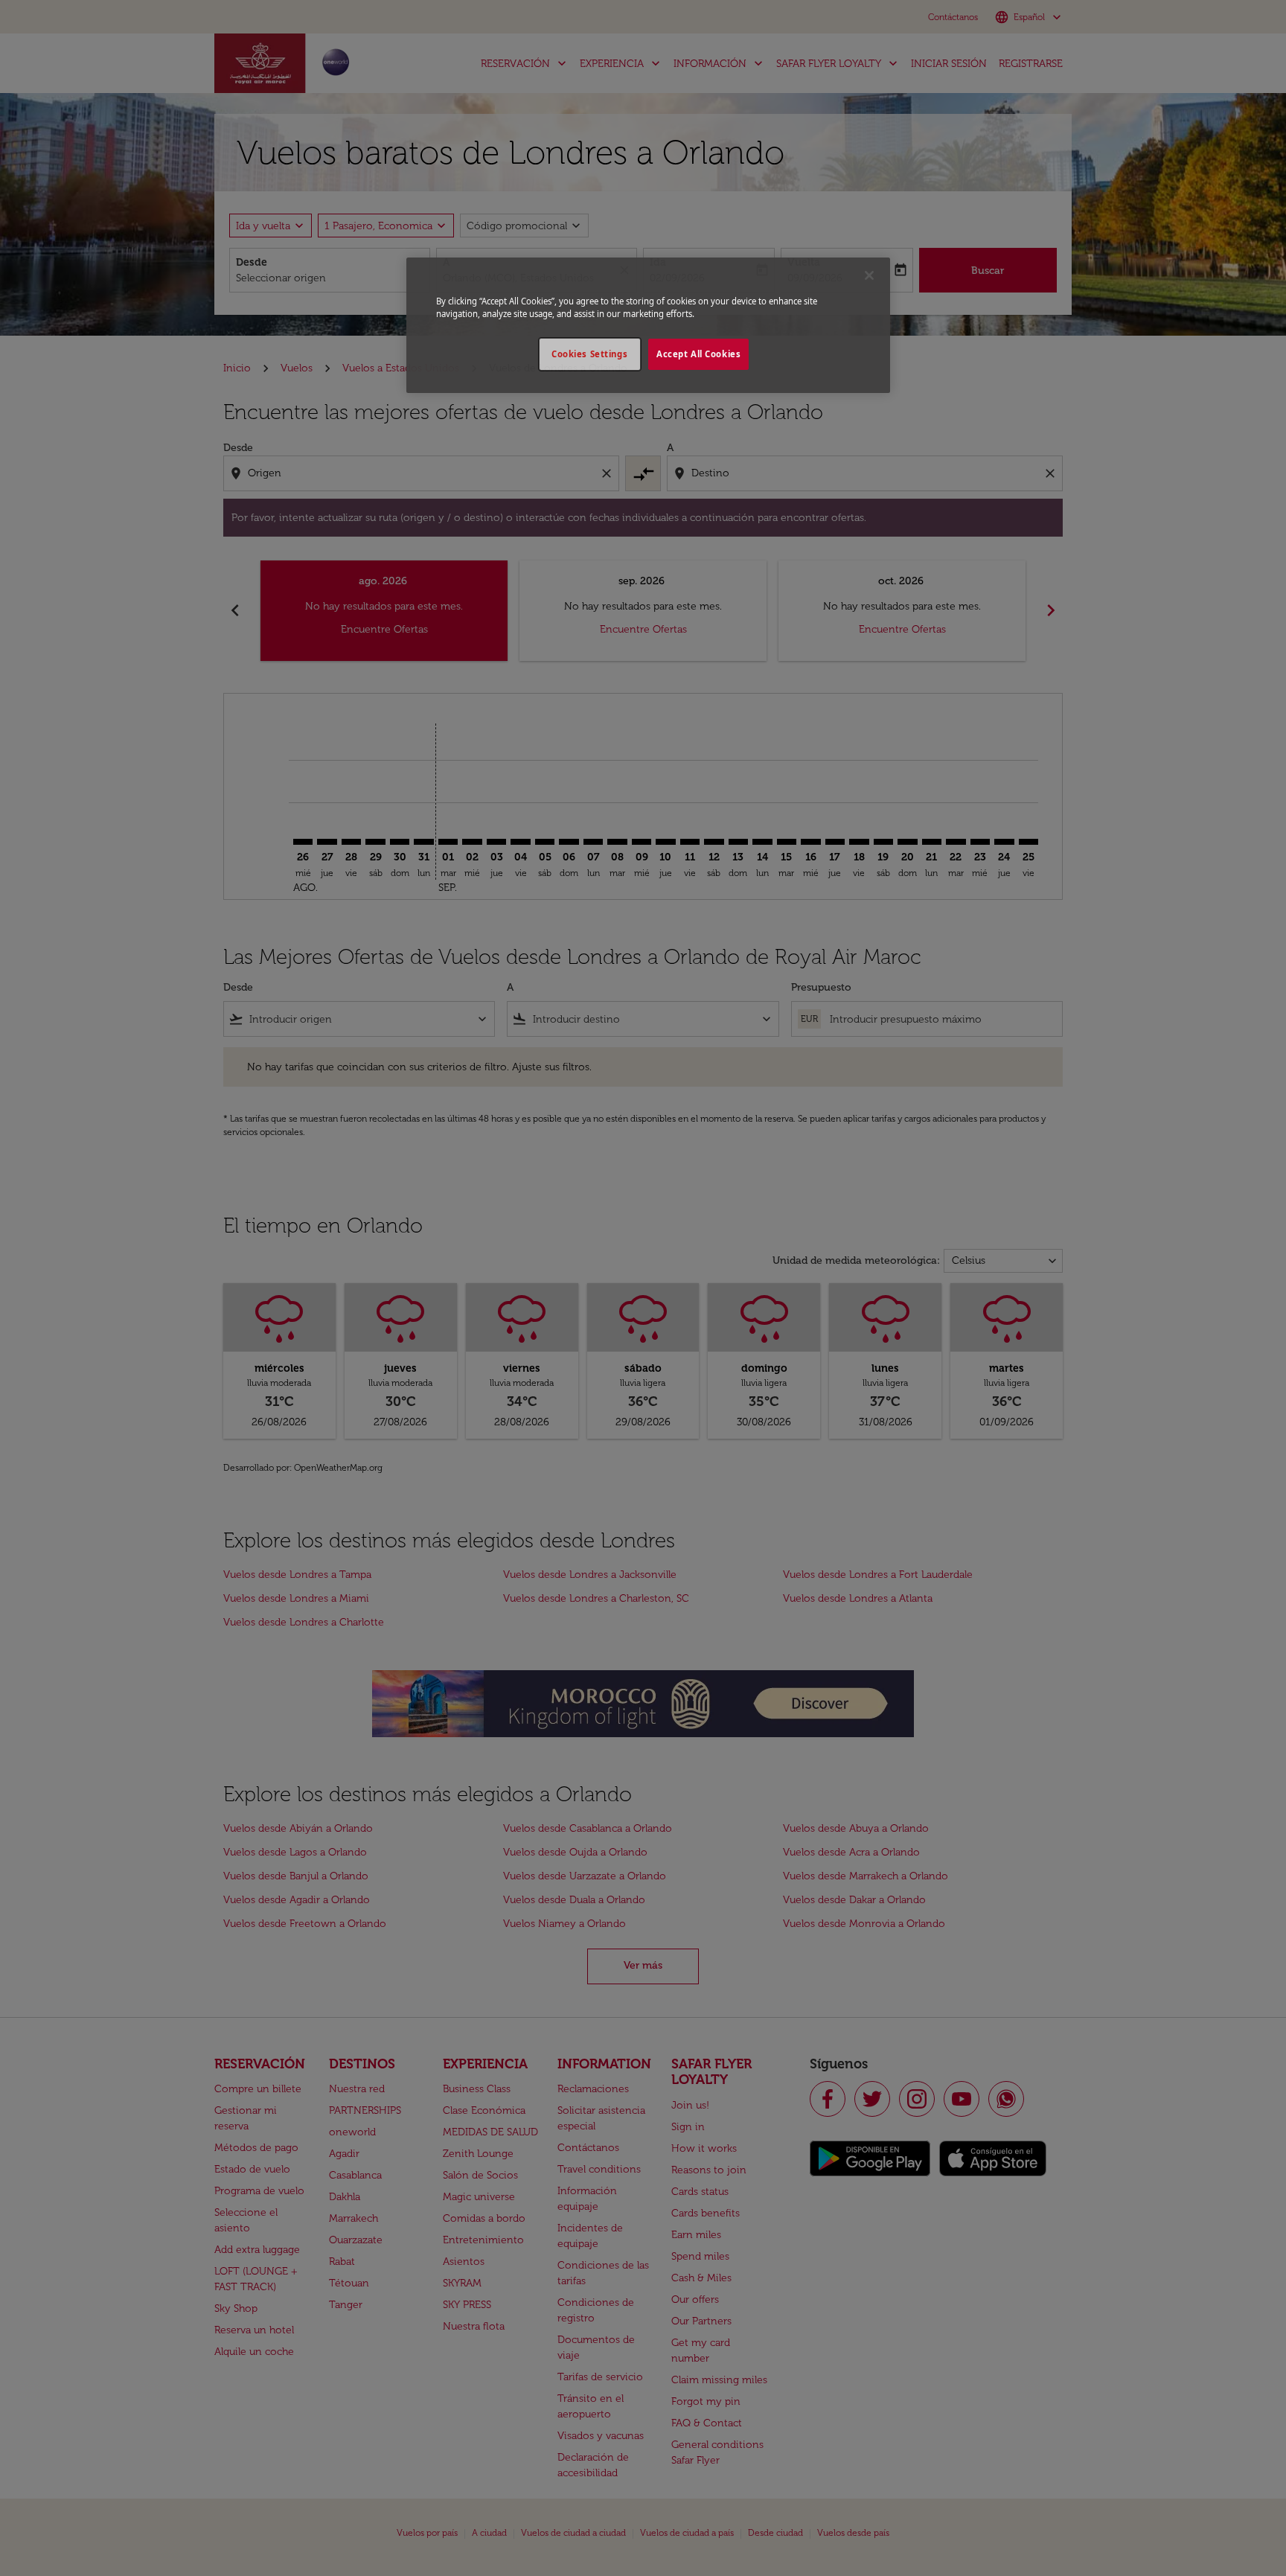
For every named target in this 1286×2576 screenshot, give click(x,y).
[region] (648, 325)
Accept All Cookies (698, 354)
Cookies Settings (589, 354)
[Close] (869, 275)
